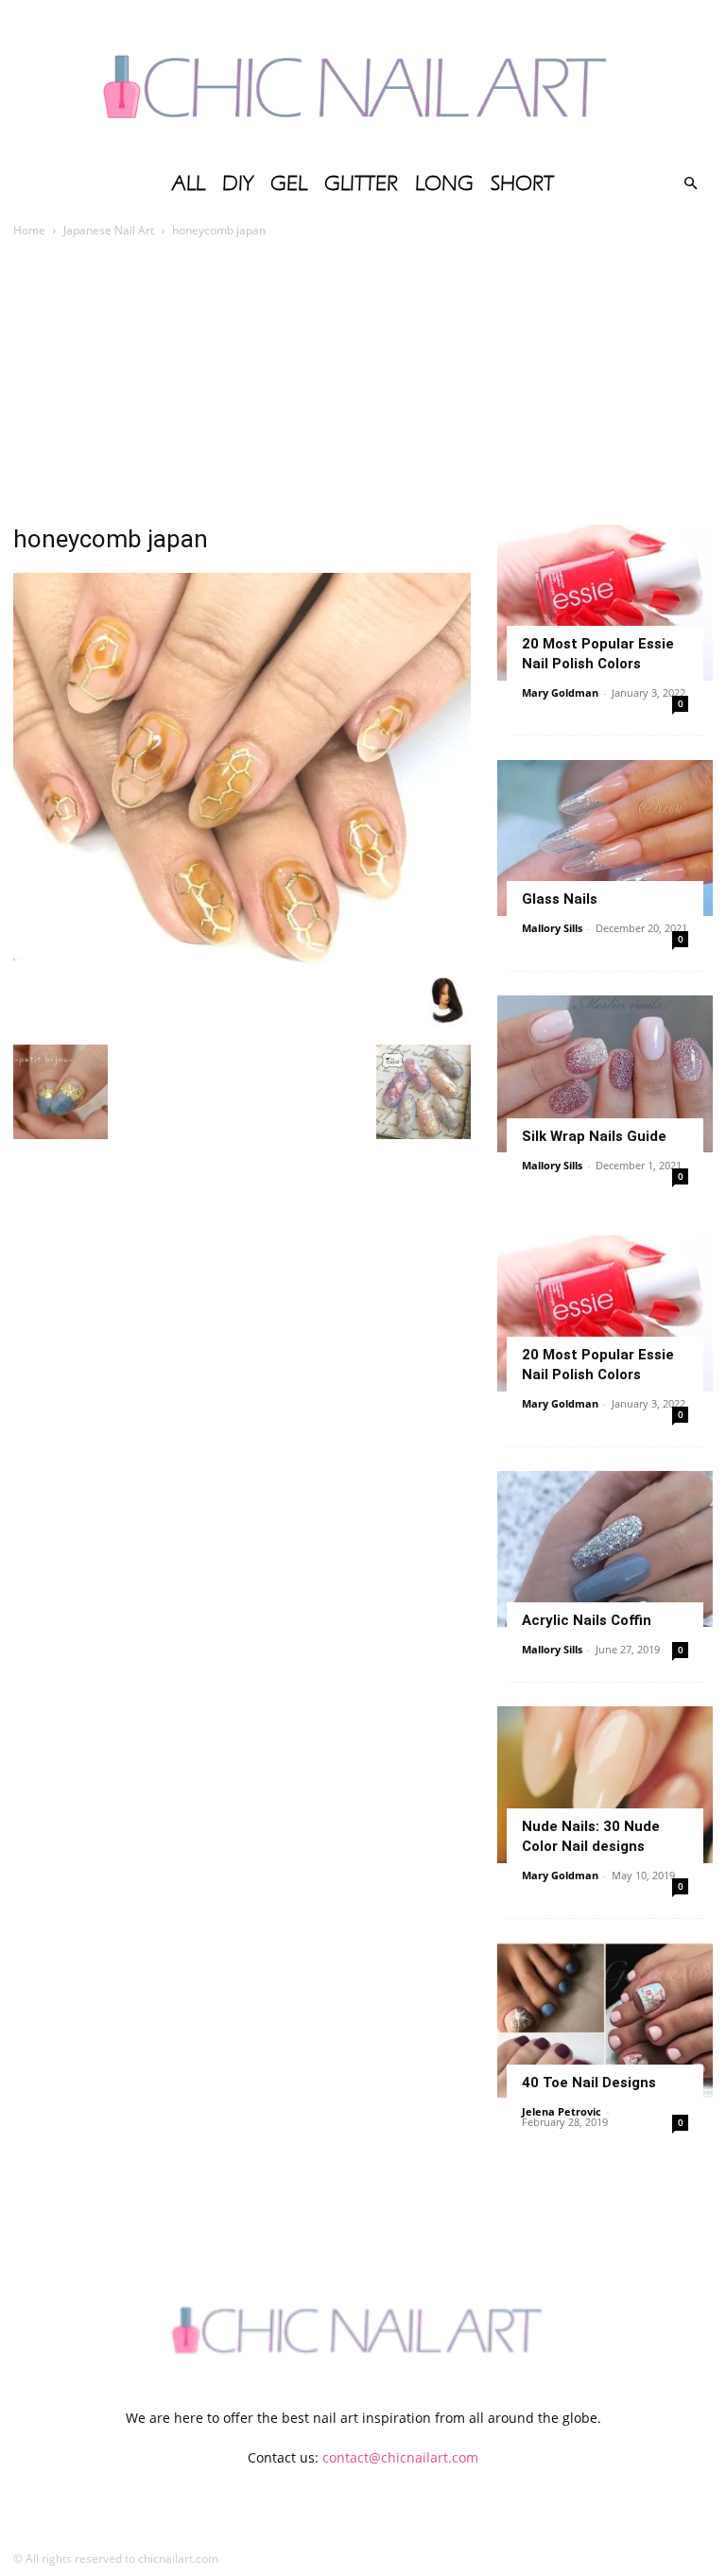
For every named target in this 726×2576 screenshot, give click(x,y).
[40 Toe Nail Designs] (605, 2021)
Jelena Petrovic (562, 2111)
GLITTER (361, 183)
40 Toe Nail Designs (589, 2083)
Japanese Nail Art (109, 230)
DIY (238, 183)
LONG (444, 183)
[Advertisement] (363, 383)
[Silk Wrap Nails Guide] (605, 1073)
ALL (189, 183)
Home (29, 230)
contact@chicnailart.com (400, 2457)
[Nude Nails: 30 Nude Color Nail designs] (605, 1784)
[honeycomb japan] (242, 1025)
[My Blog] (363, 80)
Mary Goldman (560, 692)
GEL (289, 183)
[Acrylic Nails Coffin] (605, 1549)
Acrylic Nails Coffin (587, 1620)
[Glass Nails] (605, 838)
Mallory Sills (552, 928)
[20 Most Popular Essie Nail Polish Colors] (605, 603)
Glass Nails (560, 899)
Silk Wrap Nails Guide (594, 1136)
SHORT (522, 183)
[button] (690, 184)
